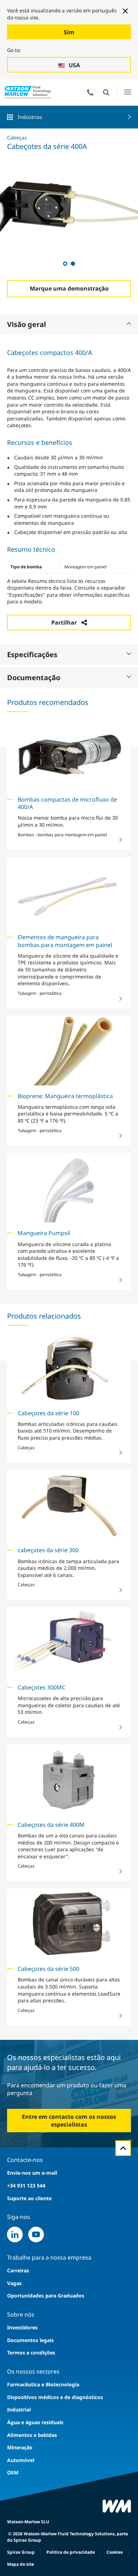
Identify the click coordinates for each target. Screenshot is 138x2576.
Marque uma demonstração (69, 288)
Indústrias (30, 117)
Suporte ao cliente (29, 2198)
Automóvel (21, 2460)
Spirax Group (21, 2552)
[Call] (90, 92)
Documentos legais (30, 2340)
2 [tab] (73, 263)
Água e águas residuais (35, 2422)
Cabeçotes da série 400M (51, 1825)
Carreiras (18, 2270)
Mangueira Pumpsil (44, 1233)
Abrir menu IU (128, 92)
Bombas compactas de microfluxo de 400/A (67, 803)
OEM (13, 2472)
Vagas (14, 2283)
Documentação (34, 678)
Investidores (22, 2327)
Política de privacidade (71, 2552)
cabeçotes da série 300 (48, 1550)
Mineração (20, 2447)
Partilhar (64, 623)
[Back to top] (123, 2148)
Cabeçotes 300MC (42, 1687)
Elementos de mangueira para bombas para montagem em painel (65, 941)
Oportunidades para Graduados (46, 2296)
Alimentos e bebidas (32, 2435)
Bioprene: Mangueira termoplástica (65, 1096)
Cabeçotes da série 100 (48, 1413)
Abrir (106, 92)
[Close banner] (125, 11)
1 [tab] (65, 263)
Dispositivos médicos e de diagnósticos (55, 2397)
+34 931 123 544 (26, 2185)
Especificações (32, 655)
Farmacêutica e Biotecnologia (43, 2384)
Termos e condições (31, 2353)
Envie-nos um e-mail (32, 2173)
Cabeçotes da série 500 (48, 1969)
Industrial (19, 2409)
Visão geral (27, 324)
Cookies (115, 2552)
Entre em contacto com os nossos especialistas (69, 2121)
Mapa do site (21, 2564)
